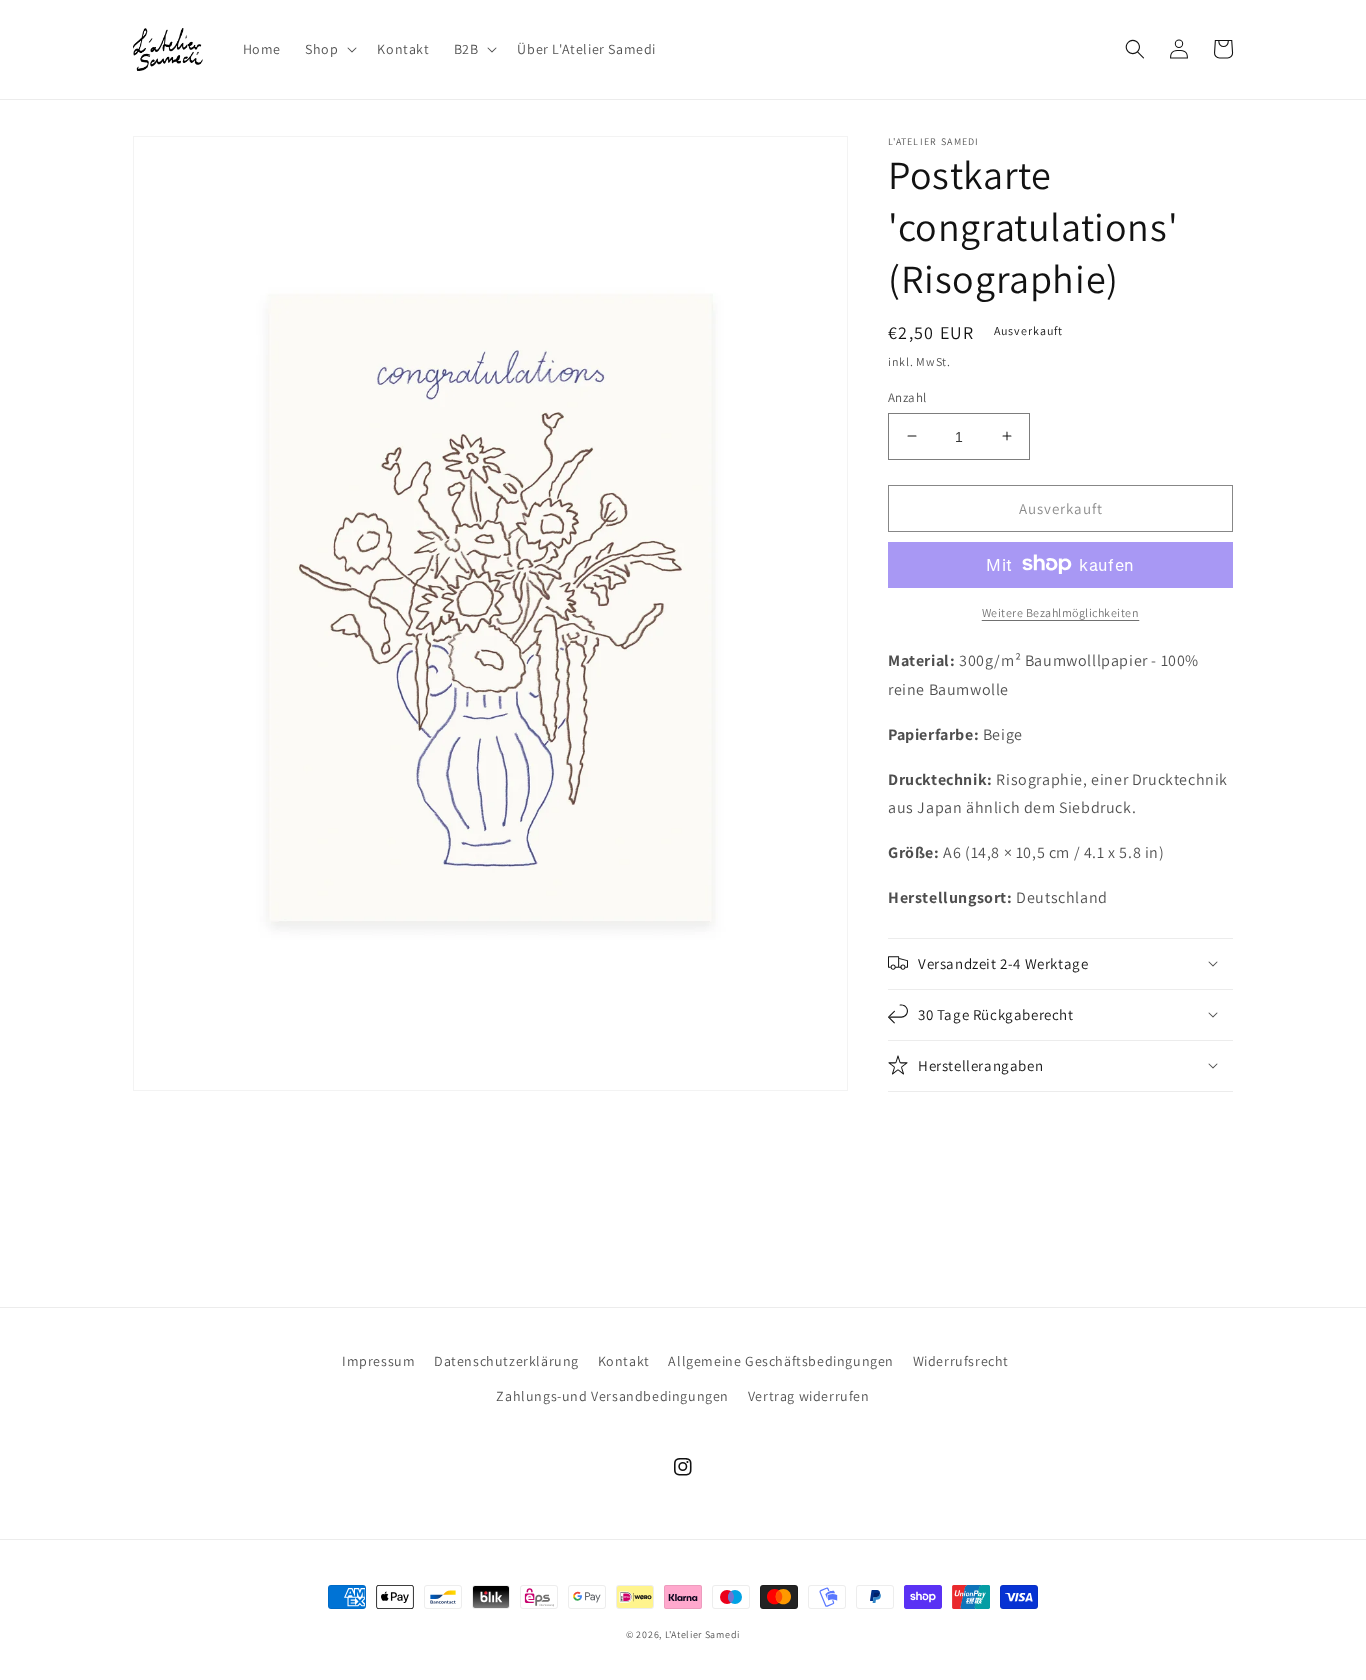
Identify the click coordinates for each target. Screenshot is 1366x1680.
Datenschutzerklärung (506, 1361)
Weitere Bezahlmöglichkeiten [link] (1061, 611)
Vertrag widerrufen (809, 1396)
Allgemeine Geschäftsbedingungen (781, 1361)
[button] (329, 49)
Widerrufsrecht (961, 1361)
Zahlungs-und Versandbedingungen (612, 1396)
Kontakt (624, 1361)
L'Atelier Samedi (702, 1634)
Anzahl (907, 396)
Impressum (378, 1361)
